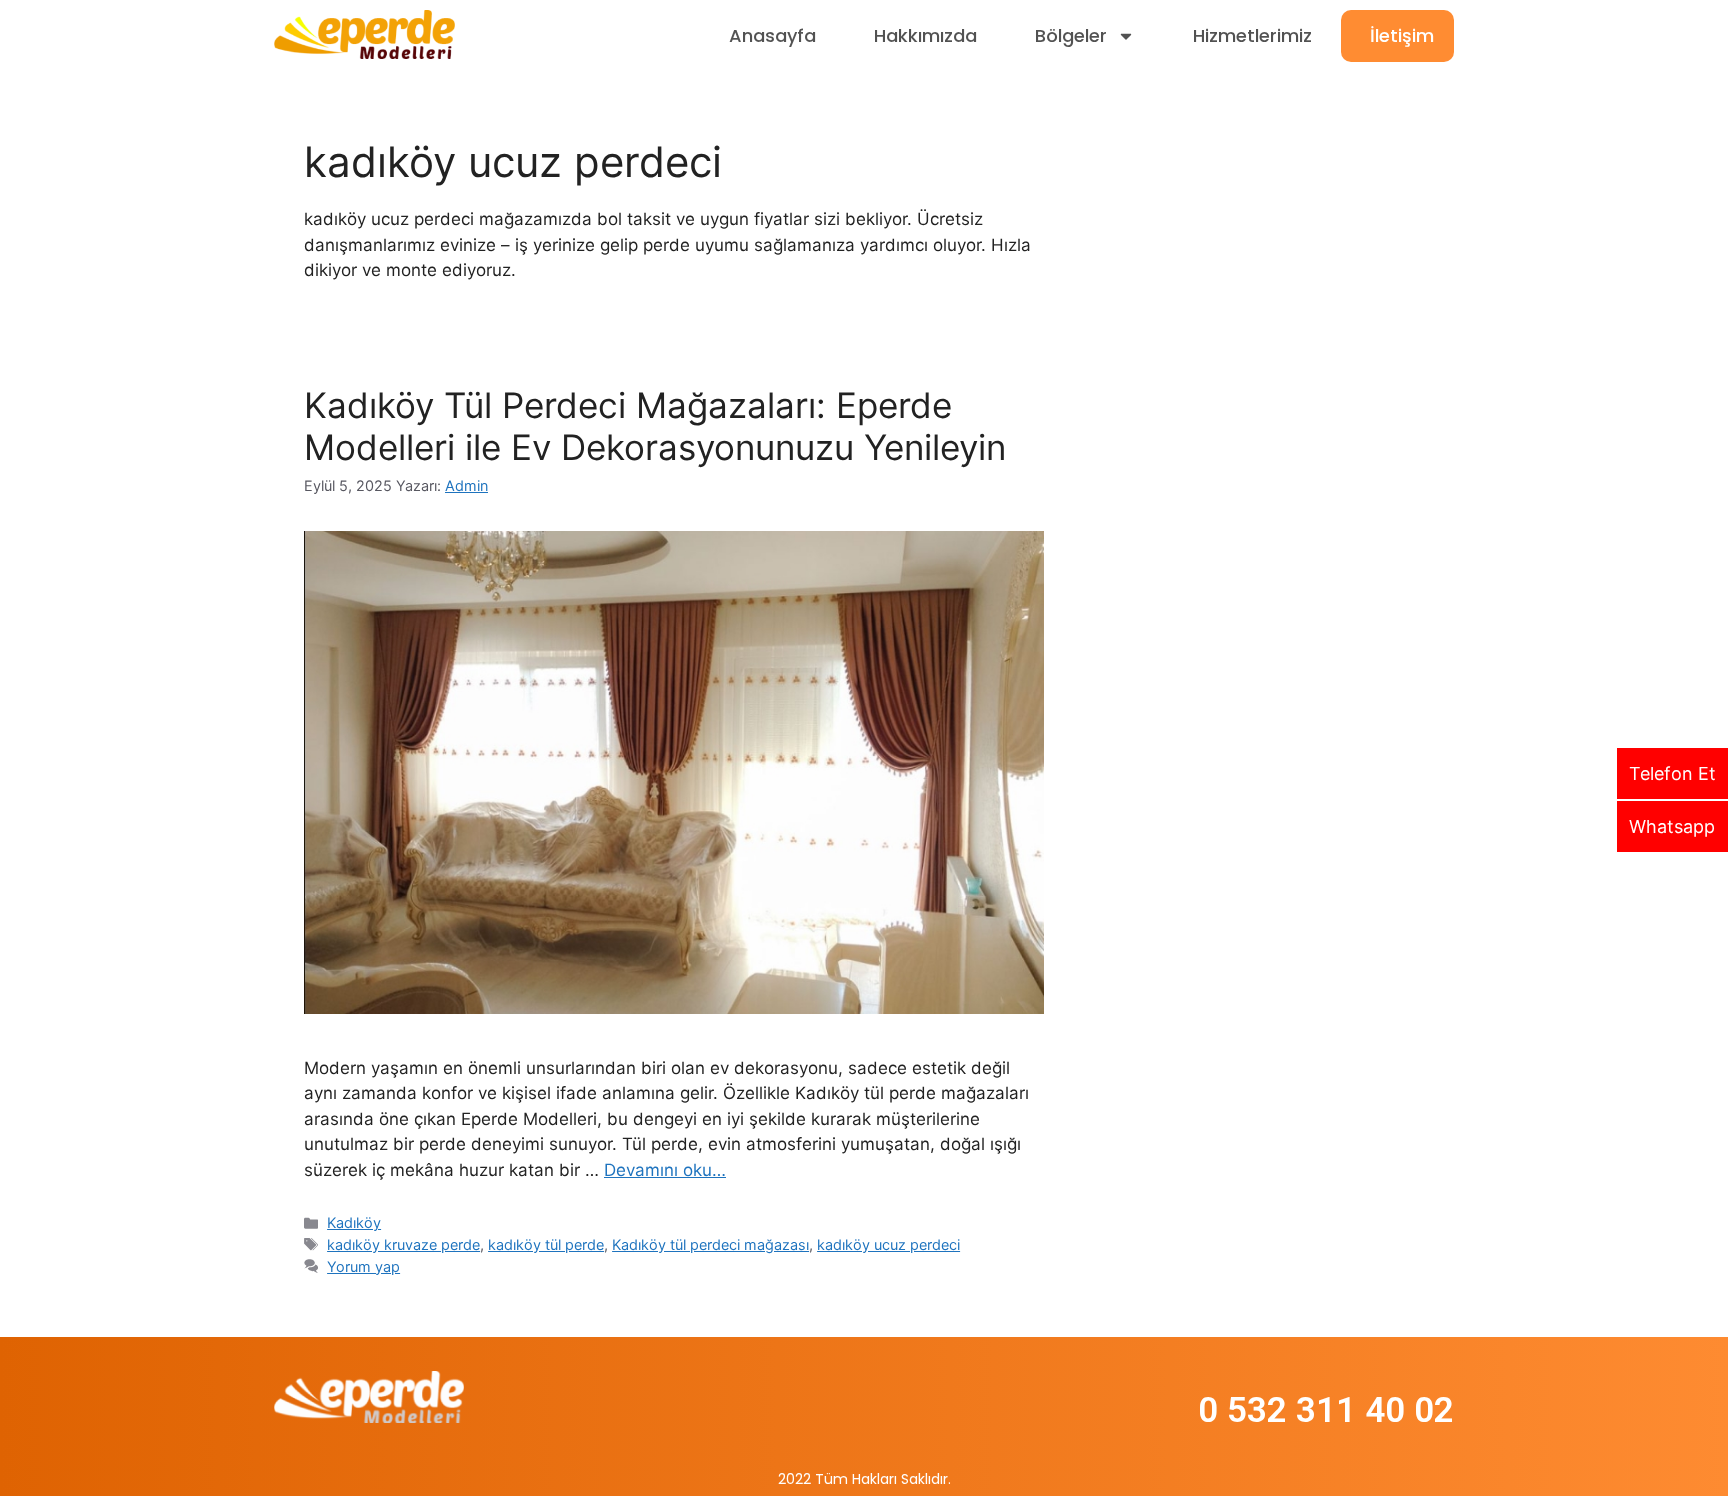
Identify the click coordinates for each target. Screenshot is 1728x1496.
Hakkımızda (925, 35)
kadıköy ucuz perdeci (888, 1244)
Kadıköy (354, 1222)
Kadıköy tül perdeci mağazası (710, 1244)
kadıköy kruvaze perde (403, 1244)
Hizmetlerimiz (1252, 35)
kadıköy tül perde (546, 1244)
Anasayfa (772, 35)
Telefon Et (1672, 773)
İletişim (1402, 35)
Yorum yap (363, 1266)
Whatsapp (1672, 826)
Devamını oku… (665, 1170)
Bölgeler (1071, 35)
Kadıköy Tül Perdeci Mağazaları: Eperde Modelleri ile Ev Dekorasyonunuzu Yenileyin (655, 426)
